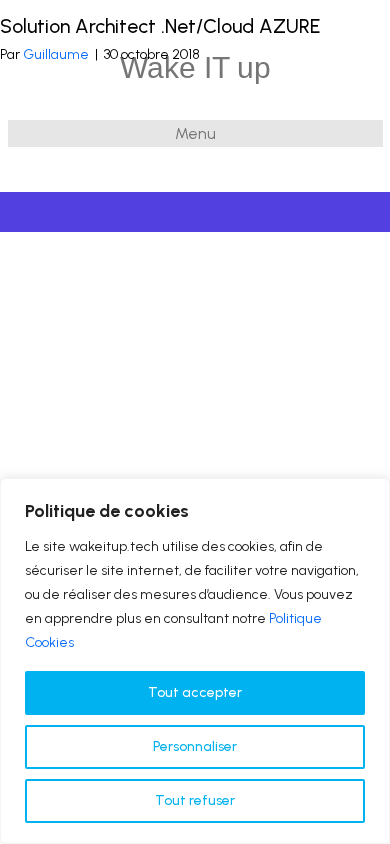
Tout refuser (195, 800)
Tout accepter (195, 692)
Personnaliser (195, 746)
